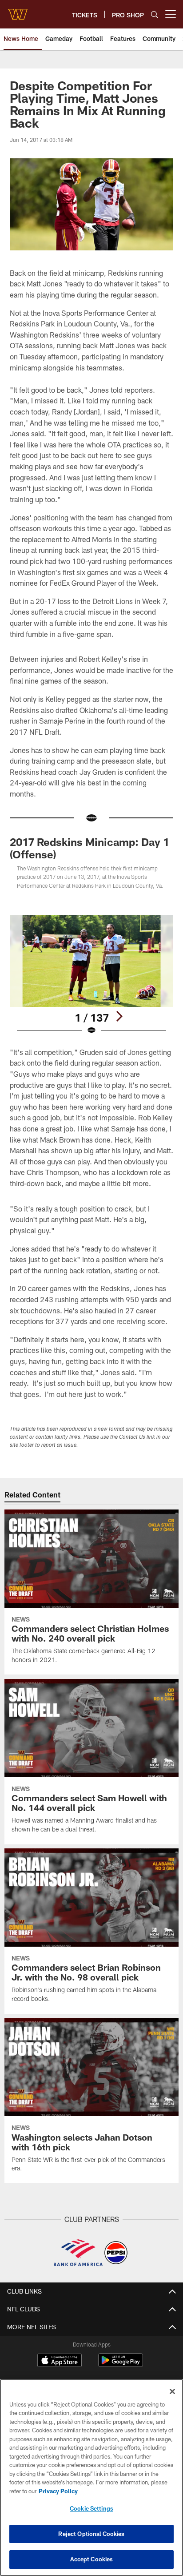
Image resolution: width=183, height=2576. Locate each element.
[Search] (155, 14)
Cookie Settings (91, 2508)
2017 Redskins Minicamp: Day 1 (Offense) (90, 848)
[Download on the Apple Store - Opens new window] (60, 2361)
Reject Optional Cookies (91, 2534)
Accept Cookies (92, 2559)
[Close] (172, 2391)
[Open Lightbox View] (92, 975)
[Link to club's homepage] (18, 11)
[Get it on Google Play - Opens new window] (121, 2365)
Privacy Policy (58, 2491)
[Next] (119, 1016)
